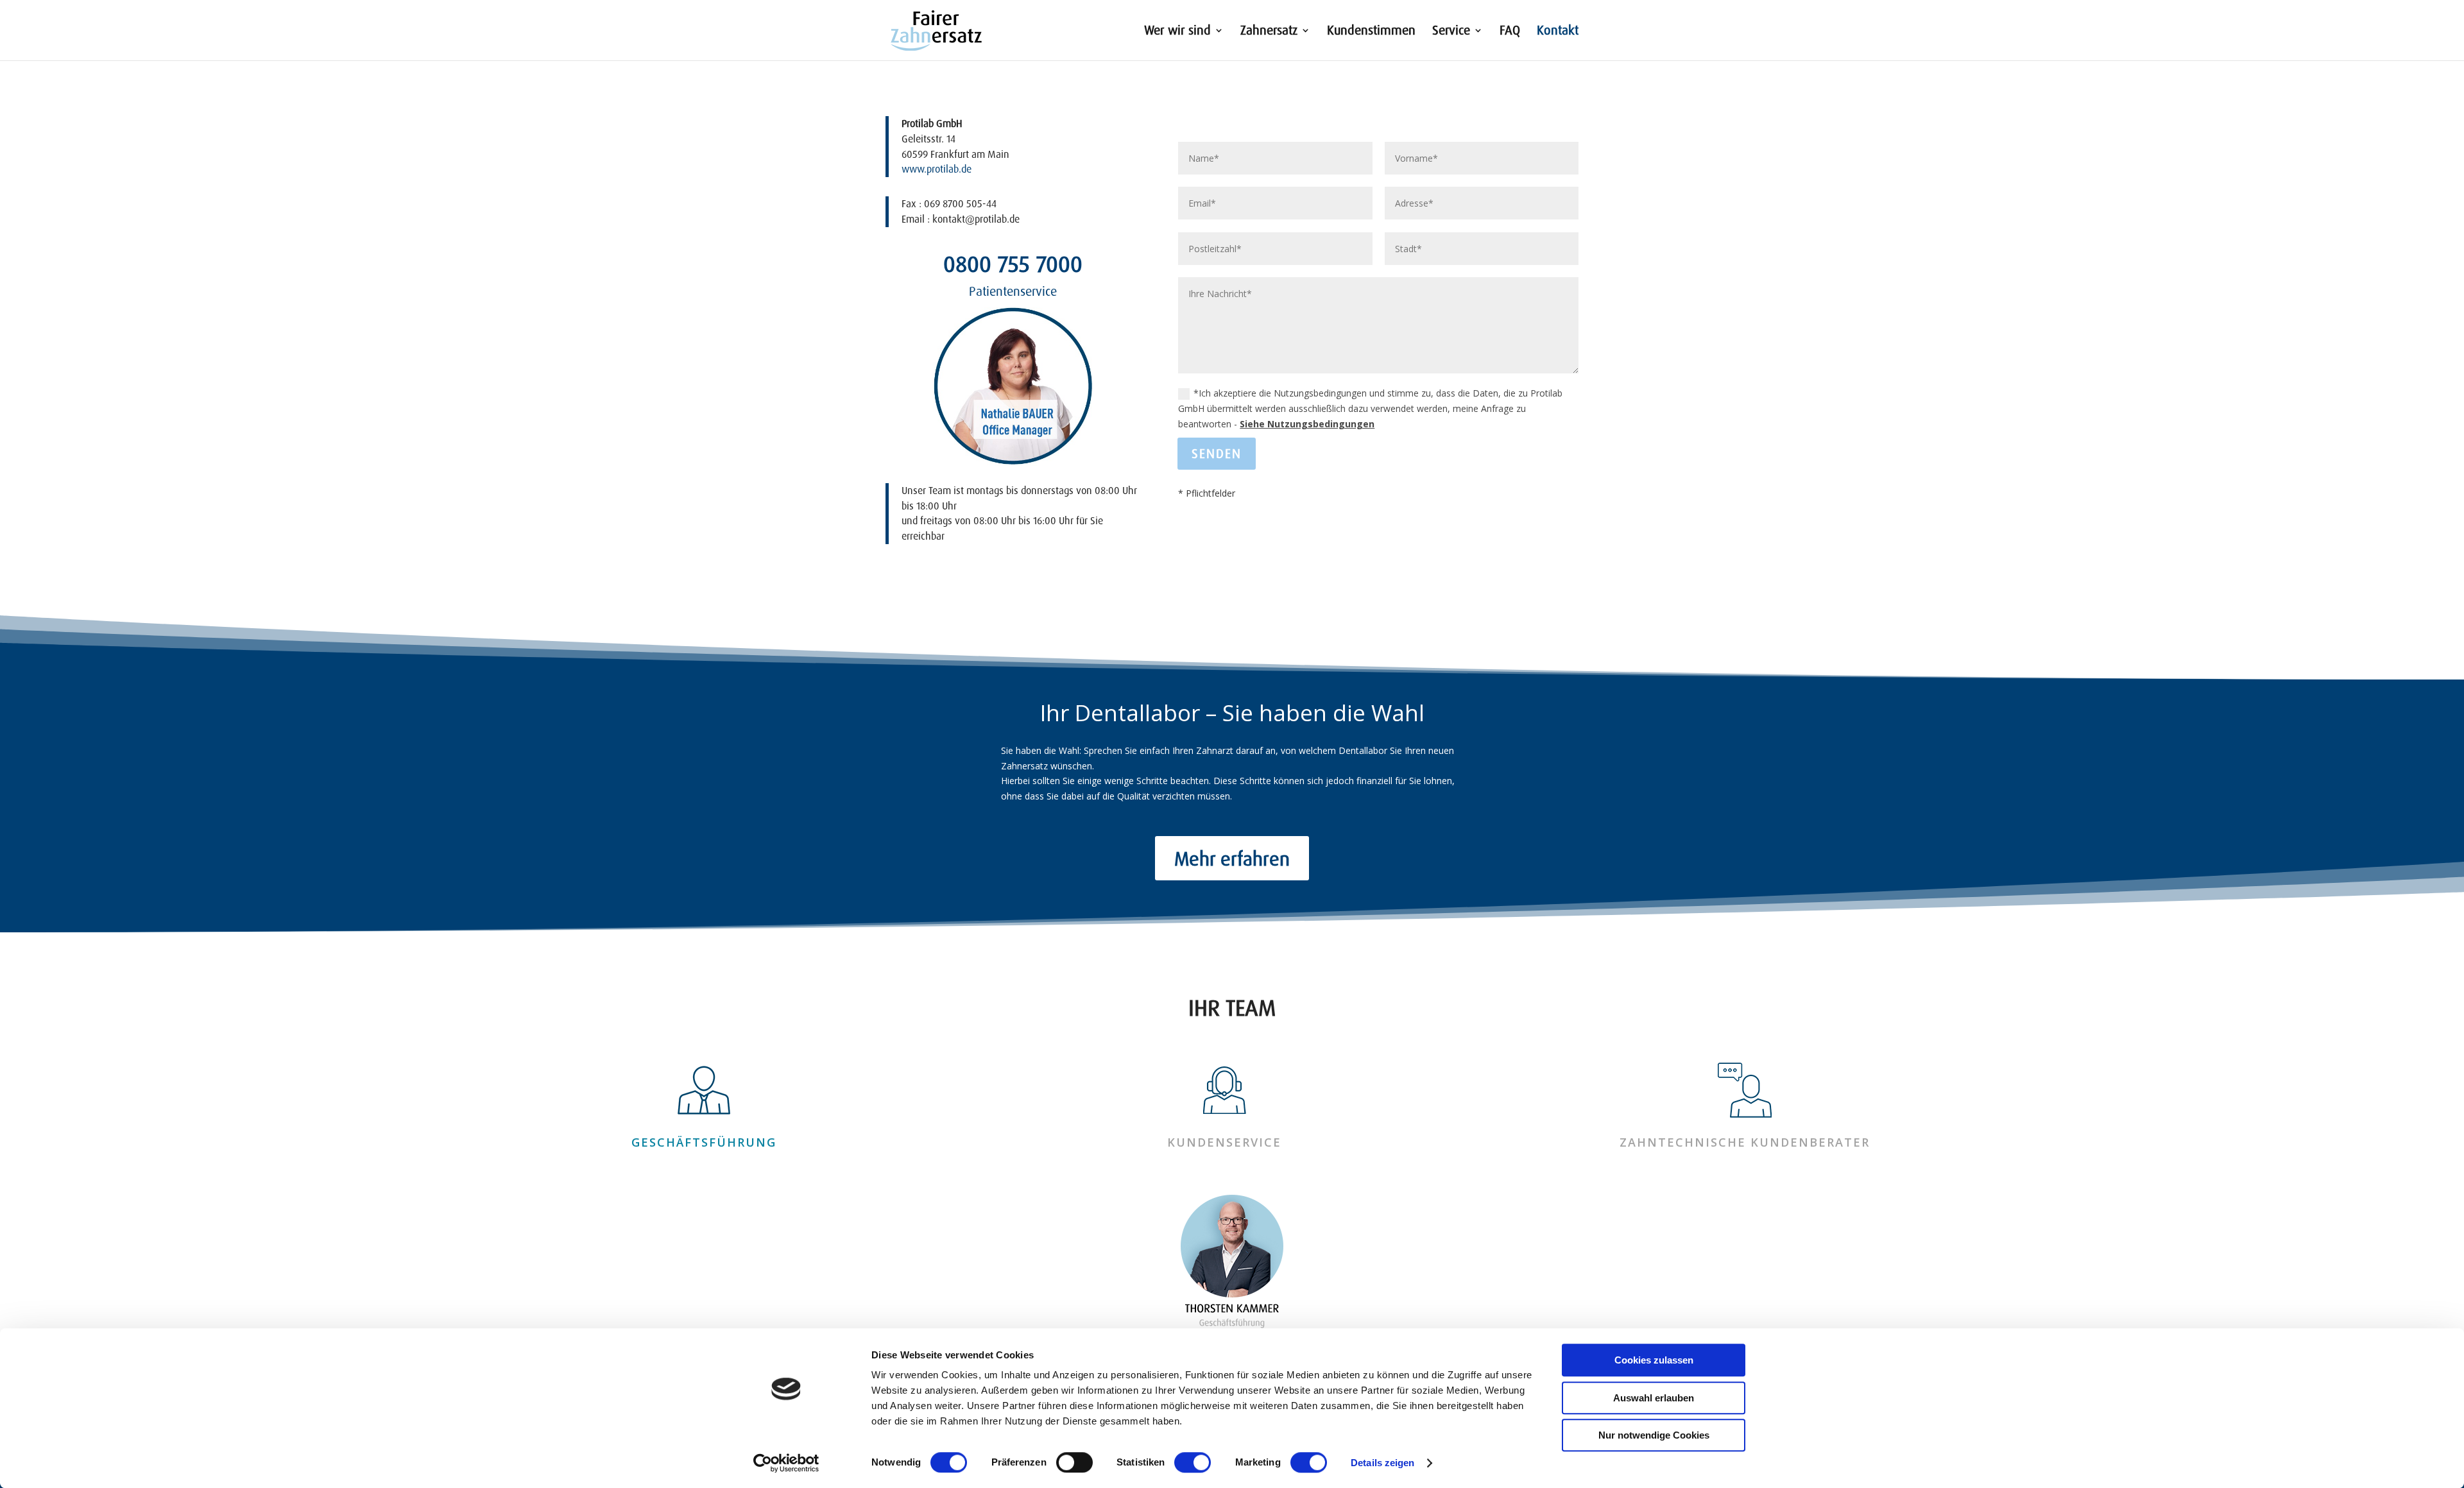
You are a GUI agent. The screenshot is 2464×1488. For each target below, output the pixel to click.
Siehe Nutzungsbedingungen (1307, 424)
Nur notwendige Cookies (1654, 1435)
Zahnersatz (1269, 32)
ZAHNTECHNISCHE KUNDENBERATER (1745, 1142)
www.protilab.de (937, 169)
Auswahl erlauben (1654, 1398)
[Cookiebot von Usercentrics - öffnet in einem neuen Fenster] (786, 1463)
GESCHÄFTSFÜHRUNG (704, 1142)
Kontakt (1558, 32)
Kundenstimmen (1371, 32)
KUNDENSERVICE (1224, 1142)
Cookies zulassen (1654, 1360)
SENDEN (1217, 453)
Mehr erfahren (1232, 858)
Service (1451, 32)
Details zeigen (1382, 1463)
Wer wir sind (1177, 32)
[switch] (1074, 1462)
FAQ (1510, 32)
